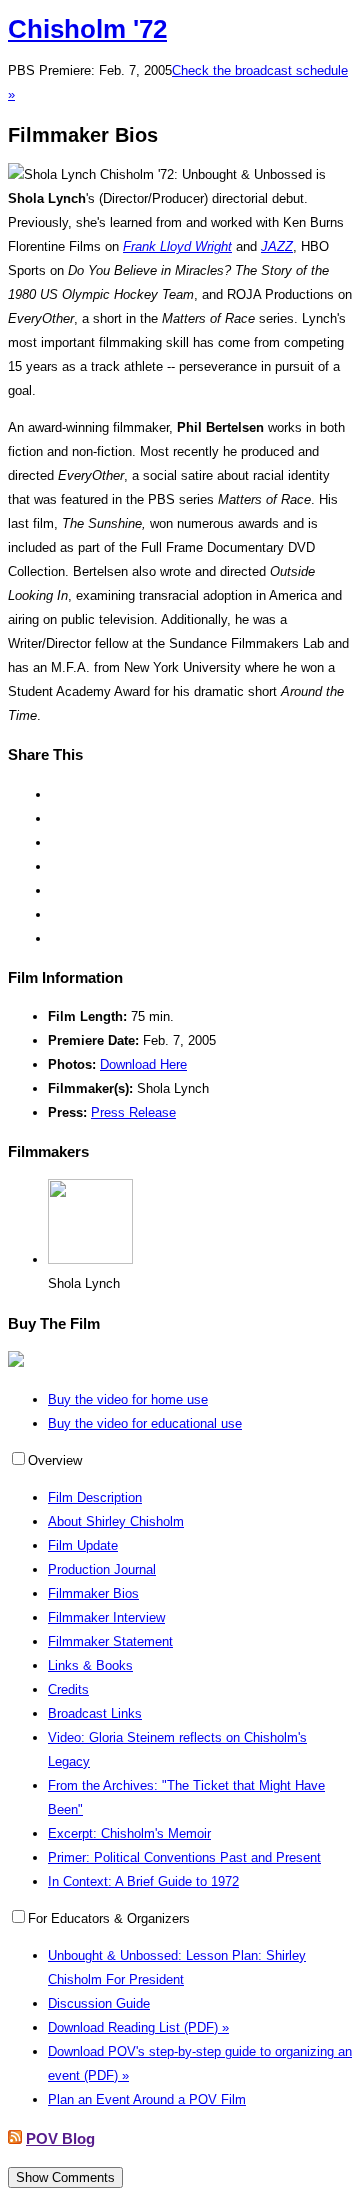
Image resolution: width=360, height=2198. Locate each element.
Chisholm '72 (87, 29)
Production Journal (102, 1569)
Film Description (95, 1497)
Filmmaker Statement (110, 1641)
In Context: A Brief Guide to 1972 (143, 1881)
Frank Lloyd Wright (177, 246)
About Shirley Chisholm (116, 1521)
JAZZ (277, 246)
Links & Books (90, 1665)
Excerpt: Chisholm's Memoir (129, 1833)
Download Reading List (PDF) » (138, 2027)
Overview (55, 1460)
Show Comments (65, 2177)
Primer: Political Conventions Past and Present (184, 1857)
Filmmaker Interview (106, 1617)
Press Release (133, 1112)
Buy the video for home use (128, 1399)
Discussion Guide (99, 2003)
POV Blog (60, 2138)
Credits (68, 1689)
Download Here (143, 1064)
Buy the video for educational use (145, 1423)
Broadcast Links (95, 1713)
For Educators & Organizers (109, 1918)
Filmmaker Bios (93, 1593)
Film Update (83, 1545)
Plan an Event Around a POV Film (147, 2099)
